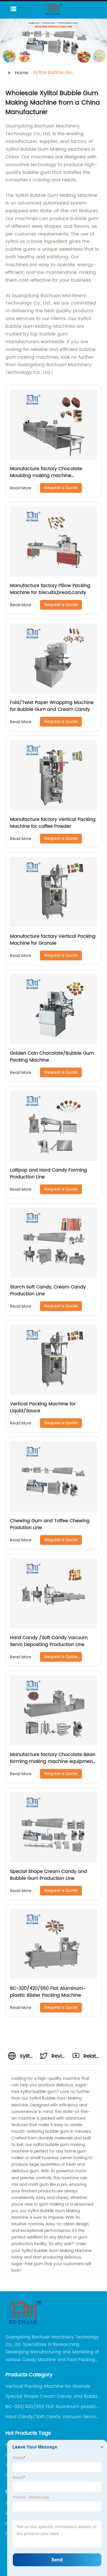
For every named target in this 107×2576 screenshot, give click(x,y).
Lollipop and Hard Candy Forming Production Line (49, 1174)
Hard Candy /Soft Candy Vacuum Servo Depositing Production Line (49, 1641)
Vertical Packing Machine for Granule (48, 2386)
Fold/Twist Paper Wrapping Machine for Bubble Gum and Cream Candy (52, 706)
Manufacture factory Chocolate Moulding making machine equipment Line (46, 476)
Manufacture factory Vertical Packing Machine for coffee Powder (53, 823)
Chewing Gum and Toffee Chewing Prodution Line (50, 1524)
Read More (21, 488)
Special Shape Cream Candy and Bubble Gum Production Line (49, 1875)
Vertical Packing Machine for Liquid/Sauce (43, 1407)
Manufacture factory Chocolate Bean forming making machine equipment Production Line (53, 1761)
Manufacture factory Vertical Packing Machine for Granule (53, 940)
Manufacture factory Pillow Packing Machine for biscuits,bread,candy (50, 589)
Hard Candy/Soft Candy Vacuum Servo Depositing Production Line (51, 2417)
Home (22, 73)
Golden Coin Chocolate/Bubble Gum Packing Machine (52, 1057)
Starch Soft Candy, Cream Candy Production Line (48, 1290)
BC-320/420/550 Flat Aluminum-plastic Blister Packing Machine (48, 1992)
